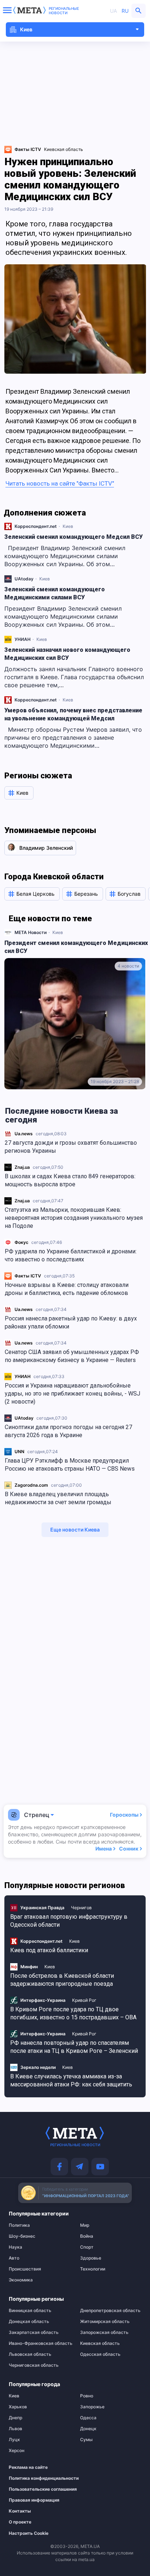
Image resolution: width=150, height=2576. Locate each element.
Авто (14, 2258)
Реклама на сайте (28, 2467)
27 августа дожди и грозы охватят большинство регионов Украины (71, 1147)
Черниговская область (34, 2365)
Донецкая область (29, 2322)
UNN (19, 1452)
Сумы (86, 2440)
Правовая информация (34, 2500)
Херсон (17, 2451)
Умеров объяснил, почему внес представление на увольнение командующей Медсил (73, 714)
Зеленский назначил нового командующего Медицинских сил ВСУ (67, 654)
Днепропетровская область (110, 2311)
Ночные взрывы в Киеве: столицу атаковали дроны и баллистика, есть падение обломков (67, 1289)
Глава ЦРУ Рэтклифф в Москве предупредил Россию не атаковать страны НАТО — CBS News (70, 1465)
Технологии (93, 2269)
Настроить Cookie (29, 2533)
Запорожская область (104, 2332)
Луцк (14, 2440)
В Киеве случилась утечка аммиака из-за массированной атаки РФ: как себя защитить (71, 2080)
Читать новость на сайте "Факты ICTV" (60, 483)
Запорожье (92, 2407)
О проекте (20, 2522)
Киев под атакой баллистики (49, 1950)
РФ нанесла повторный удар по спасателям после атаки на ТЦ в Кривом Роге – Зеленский (74, 2047)
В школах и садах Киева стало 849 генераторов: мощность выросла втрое (70, 1180)
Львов (15, 2429)
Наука (15, 2247)
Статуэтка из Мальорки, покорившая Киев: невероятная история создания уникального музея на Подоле (74, 1218)
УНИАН (23, 1376)
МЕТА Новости (31, 932)
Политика (19, 2225)
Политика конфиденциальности (36, 2478)
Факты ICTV (28, 1276)
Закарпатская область (34, 2332)
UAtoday (24, 1418)
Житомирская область (105, 2322)
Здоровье (91, 2258)
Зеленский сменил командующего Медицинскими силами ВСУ (55, 593)
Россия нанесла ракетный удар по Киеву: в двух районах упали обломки (71, 1322)
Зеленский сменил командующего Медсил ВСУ (74, 537)
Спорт (87, 2247)
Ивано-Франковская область (39, 2343)
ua (113, 11)
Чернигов (81, 1908)
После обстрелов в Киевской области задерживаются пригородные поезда (62, 1980)
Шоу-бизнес (22, 2236)
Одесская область (100, 2354)
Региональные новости (64, 11)
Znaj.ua (22, 1167)
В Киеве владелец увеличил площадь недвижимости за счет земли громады (58, 1498)
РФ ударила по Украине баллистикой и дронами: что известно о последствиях (71, 1255)
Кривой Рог (84, 2000)
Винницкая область (30, 2311)
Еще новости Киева (75, 1530)
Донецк (88, 2429)
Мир (85, 2225)
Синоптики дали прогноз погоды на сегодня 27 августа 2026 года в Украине (68, 1431)
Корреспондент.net (36, 526)
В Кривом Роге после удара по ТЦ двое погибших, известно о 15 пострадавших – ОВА (73, 2013)
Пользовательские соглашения (36, 2489)
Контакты (20, 2511)
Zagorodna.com (31, 1485)
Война (87, 2236)
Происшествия (25, 2269)
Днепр (15, 2418)
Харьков (18, 2407)
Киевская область (64, 149)
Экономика (21, 2280)
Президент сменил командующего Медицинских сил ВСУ (76, 947)
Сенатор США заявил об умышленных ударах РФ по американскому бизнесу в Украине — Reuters (72, 1356)
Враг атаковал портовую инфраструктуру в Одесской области (69, 1921)
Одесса (88, 2418)
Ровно (87, 2396)
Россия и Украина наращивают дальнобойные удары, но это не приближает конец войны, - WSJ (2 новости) (72, 1394)
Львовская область (30, 2354)
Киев (68, 526)
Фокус (21, 1242)
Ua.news (24, 1134)
